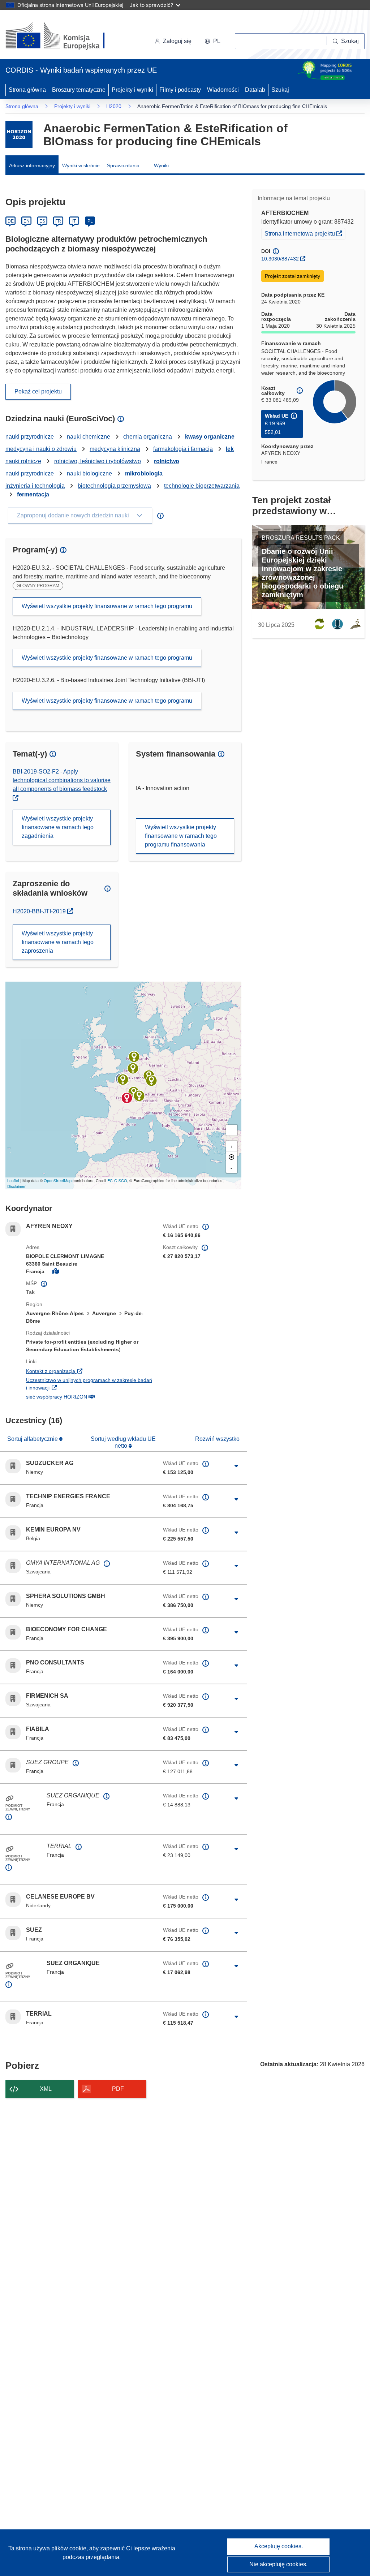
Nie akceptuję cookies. (278, 2564)
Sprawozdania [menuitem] (123, 165)
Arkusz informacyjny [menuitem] (32, 165)
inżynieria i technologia (35, 486)
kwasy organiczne (210, 437)
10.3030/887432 (280, 259)
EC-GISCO (117, 1180)
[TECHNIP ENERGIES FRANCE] (123, 1080)
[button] (212, 41)
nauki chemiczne (89, 437)
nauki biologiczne (89, 473)
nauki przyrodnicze (30, 437)
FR (58, 221)
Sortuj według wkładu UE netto (123, 1442)
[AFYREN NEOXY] (127, 1098)
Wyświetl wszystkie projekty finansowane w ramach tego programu (107, 606)
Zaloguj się (177, 41)
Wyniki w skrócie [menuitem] (81, 165)
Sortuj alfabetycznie (33, 1439)
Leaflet (13, 1180)
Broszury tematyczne (79, 90)
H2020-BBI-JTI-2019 (43, 911)
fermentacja (33, 494)
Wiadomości (223, 90)
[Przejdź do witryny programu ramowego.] (19, 135)
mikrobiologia (144, 473)
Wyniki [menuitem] (161, 165)
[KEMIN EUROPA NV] (133, 1068)
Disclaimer (16, 1186)
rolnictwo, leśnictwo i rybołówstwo (98, 461)
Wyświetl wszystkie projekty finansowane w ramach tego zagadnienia (58, 827)
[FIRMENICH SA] (139, 1096)
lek (230, 449)
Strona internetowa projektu (305, 233)
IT (74, 221)
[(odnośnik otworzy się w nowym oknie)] (64, 36)
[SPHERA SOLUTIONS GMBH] (151, 1081)
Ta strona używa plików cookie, (49, 2548)
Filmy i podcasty (180, 90)
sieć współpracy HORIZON (89, 1397)
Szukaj (280, 90)
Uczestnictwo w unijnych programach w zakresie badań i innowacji (89, 1384)
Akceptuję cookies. (279, 2546)
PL (90, 221)
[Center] (232, 1157)
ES (42, 221)
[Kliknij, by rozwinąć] (236, 1466)
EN (27, 221)
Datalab (255, 90)
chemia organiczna (148, 437)
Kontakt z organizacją (89, 1371)
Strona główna (27, 90)
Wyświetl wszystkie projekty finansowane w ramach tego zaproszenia (58, 942)
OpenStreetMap (58, 1180)
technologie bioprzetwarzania (202, 486)
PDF (118, 2089)
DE (11, 221)
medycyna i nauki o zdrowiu (41, 449)
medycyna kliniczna (115, 449)
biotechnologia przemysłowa (114, 486)
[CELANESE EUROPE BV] (134, 1057)
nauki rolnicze (23, 461)
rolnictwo (167, 461)
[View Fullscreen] (232, 1130)
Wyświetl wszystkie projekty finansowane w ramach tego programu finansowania (181, 836)
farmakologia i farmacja (183, 449)
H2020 (114, 106)
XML (46, 2089)
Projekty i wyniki (132, 90)
